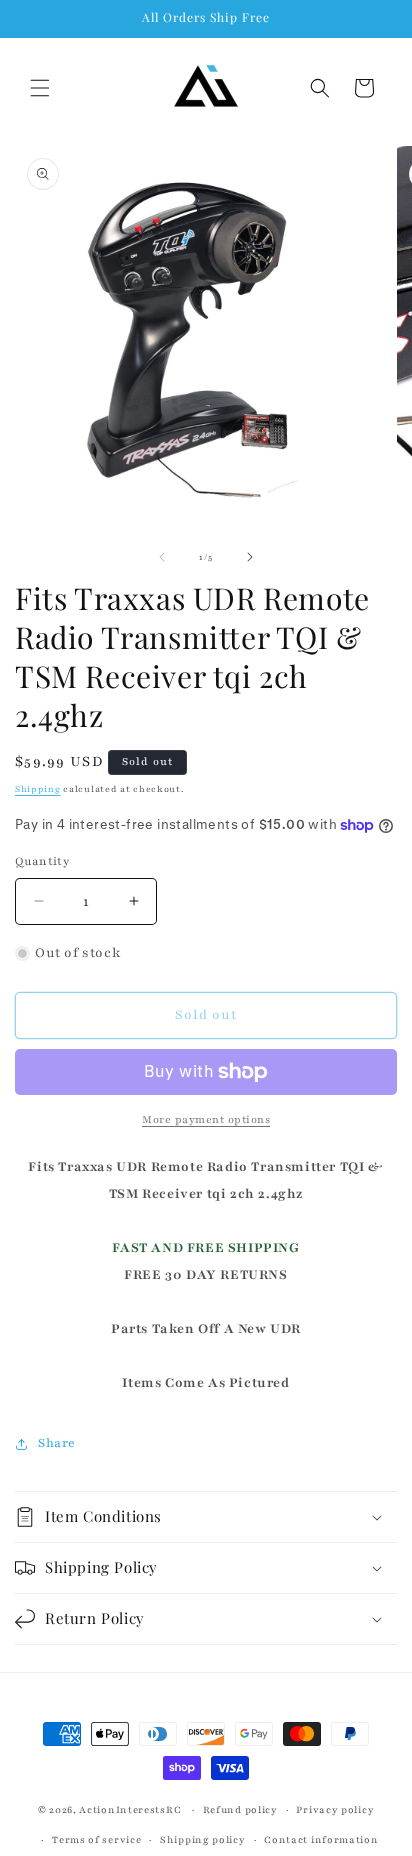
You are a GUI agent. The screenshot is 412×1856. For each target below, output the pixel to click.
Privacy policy (335, 1809)
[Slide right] (250, 557)
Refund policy (240, 1809)
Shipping (38, 789)
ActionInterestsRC (130, 1809)
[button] (40, 88)
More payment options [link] (206, 1119)
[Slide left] (162, 557)
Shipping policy (203, 1839)
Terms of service (96, 1839)
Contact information (321, 1839)
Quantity (42, 861)
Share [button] (57, 1443)
